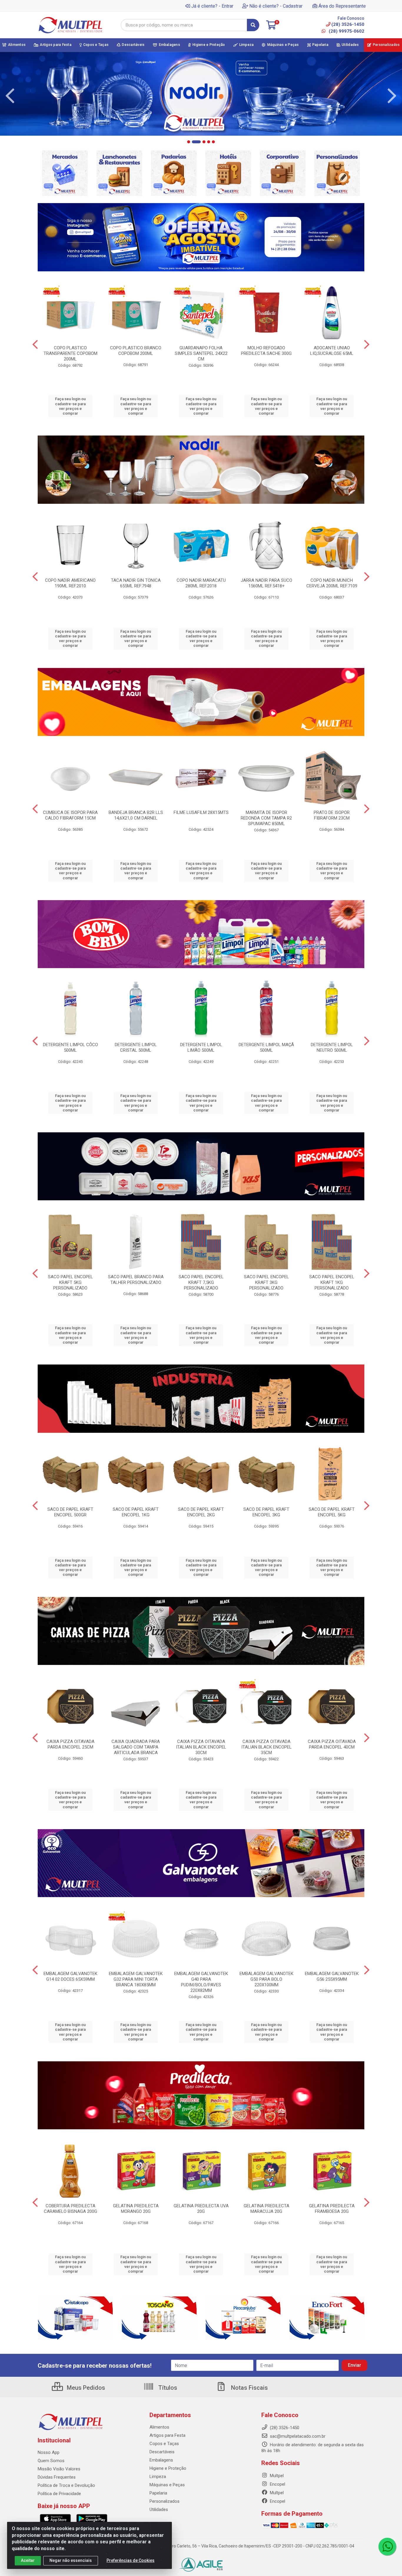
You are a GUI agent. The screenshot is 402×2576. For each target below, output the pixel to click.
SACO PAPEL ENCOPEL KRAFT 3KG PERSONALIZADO (266, 1282)
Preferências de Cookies (131, 2560)
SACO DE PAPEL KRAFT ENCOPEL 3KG (266, 1512)
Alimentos (159, 2427)
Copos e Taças (164, 2444)
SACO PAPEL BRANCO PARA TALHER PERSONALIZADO (136, 1280)
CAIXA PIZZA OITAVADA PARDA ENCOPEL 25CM (70, 1744)
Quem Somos (51, 2461)
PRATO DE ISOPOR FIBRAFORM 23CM (332, 815)
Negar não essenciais (71, 2560)
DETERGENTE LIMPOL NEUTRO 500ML (332, 1047)
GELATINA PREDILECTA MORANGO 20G (136, 2209)
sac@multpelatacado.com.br (297, 2436)
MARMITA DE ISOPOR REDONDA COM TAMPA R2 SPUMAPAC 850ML (266, 818)
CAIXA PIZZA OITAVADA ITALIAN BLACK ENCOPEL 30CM (201, 1747)
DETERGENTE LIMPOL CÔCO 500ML (70, 1047)
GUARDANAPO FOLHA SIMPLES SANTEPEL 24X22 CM (201, 353)
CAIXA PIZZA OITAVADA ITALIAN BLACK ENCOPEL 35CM (266, 1747)
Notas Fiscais (249, 2388)
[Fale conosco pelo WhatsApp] (387, 2547)
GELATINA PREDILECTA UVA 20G (201, 2209)
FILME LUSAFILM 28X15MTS (201, 812)
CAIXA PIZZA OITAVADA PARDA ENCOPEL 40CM (332, 1744)
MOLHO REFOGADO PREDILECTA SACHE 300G (266, 351)
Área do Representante (342, 6)
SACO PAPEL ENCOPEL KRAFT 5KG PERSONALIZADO (70, 1282)
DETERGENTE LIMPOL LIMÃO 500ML (201, 1047)
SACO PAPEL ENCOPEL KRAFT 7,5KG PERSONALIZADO (201, 1282)
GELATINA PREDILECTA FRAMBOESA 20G (332, 2209)
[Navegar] (10, 96)
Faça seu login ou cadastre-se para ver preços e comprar (70, 406)
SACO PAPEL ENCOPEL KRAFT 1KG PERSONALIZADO (332, 1282)
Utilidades (159, 2509)
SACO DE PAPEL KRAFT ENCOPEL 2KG (201, 1512)
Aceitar (28, 2560)
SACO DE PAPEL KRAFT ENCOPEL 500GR (70, 1512)
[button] (189, 142)
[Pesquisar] (253, 25)
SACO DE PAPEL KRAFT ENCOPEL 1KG (136, 1512)
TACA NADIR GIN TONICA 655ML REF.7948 (136, 583)
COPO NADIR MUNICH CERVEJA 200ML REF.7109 (332, 583)
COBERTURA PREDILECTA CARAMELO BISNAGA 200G (70, 2209)
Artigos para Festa (167, 2435)
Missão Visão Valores (59, 2469)
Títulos (167, 2388)
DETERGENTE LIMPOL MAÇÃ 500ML (266, 1047)
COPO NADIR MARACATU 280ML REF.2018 (201, 583)
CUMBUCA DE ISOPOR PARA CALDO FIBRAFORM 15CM (70, 815)
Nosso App (49, 2452)
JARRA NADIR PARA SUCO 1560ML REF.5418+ (266, 583)
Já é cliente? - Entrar (212, 6)
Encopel (277, 2484)
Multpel (276, 2476)
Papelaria (158, 2493)
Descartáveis (162, 2452)
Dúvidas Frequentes (57, 2477)
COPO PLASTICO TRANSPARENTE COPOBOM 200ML (70, 353)
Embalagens (161, 2460)
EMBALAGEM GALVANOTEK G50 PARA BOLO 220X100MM (266, 1979)
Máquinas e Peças (167, 2485)
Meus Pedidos (85, 2388)
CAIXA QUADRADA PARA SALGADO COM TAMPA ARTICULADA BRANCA (136, 1747)
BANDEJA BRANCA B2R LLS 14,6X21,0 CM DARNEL (136, 815)
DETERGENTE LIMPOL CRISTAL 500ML (136, 1047)
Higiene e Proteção (168, 2468)
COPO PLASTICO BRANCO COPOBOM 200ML (136, 351)
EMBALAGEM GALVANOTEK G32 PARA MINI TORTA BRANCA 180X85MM (136, 1979)
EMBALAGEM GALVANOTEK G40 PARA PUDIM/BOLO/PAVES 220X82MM (201, 1982)
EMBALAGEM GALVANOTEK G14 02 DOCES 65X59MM (70, 1976)
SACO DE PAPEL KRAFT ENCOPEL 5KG (332, 1512)
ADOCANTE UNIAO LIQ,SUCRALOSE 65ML (332, 351)
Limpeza (158, 2477)
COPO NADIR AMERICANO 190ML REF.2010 (70, 583)
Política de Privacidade (59, 2494)
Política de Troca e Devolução (66, 2485)
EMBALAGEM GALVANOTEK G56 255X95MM (332, 1976)
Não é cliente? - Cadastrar (276, 6)
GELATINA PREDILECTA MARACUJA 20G (266, 2209)
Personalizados (165, 2501)
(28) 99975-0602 (346, 31)
